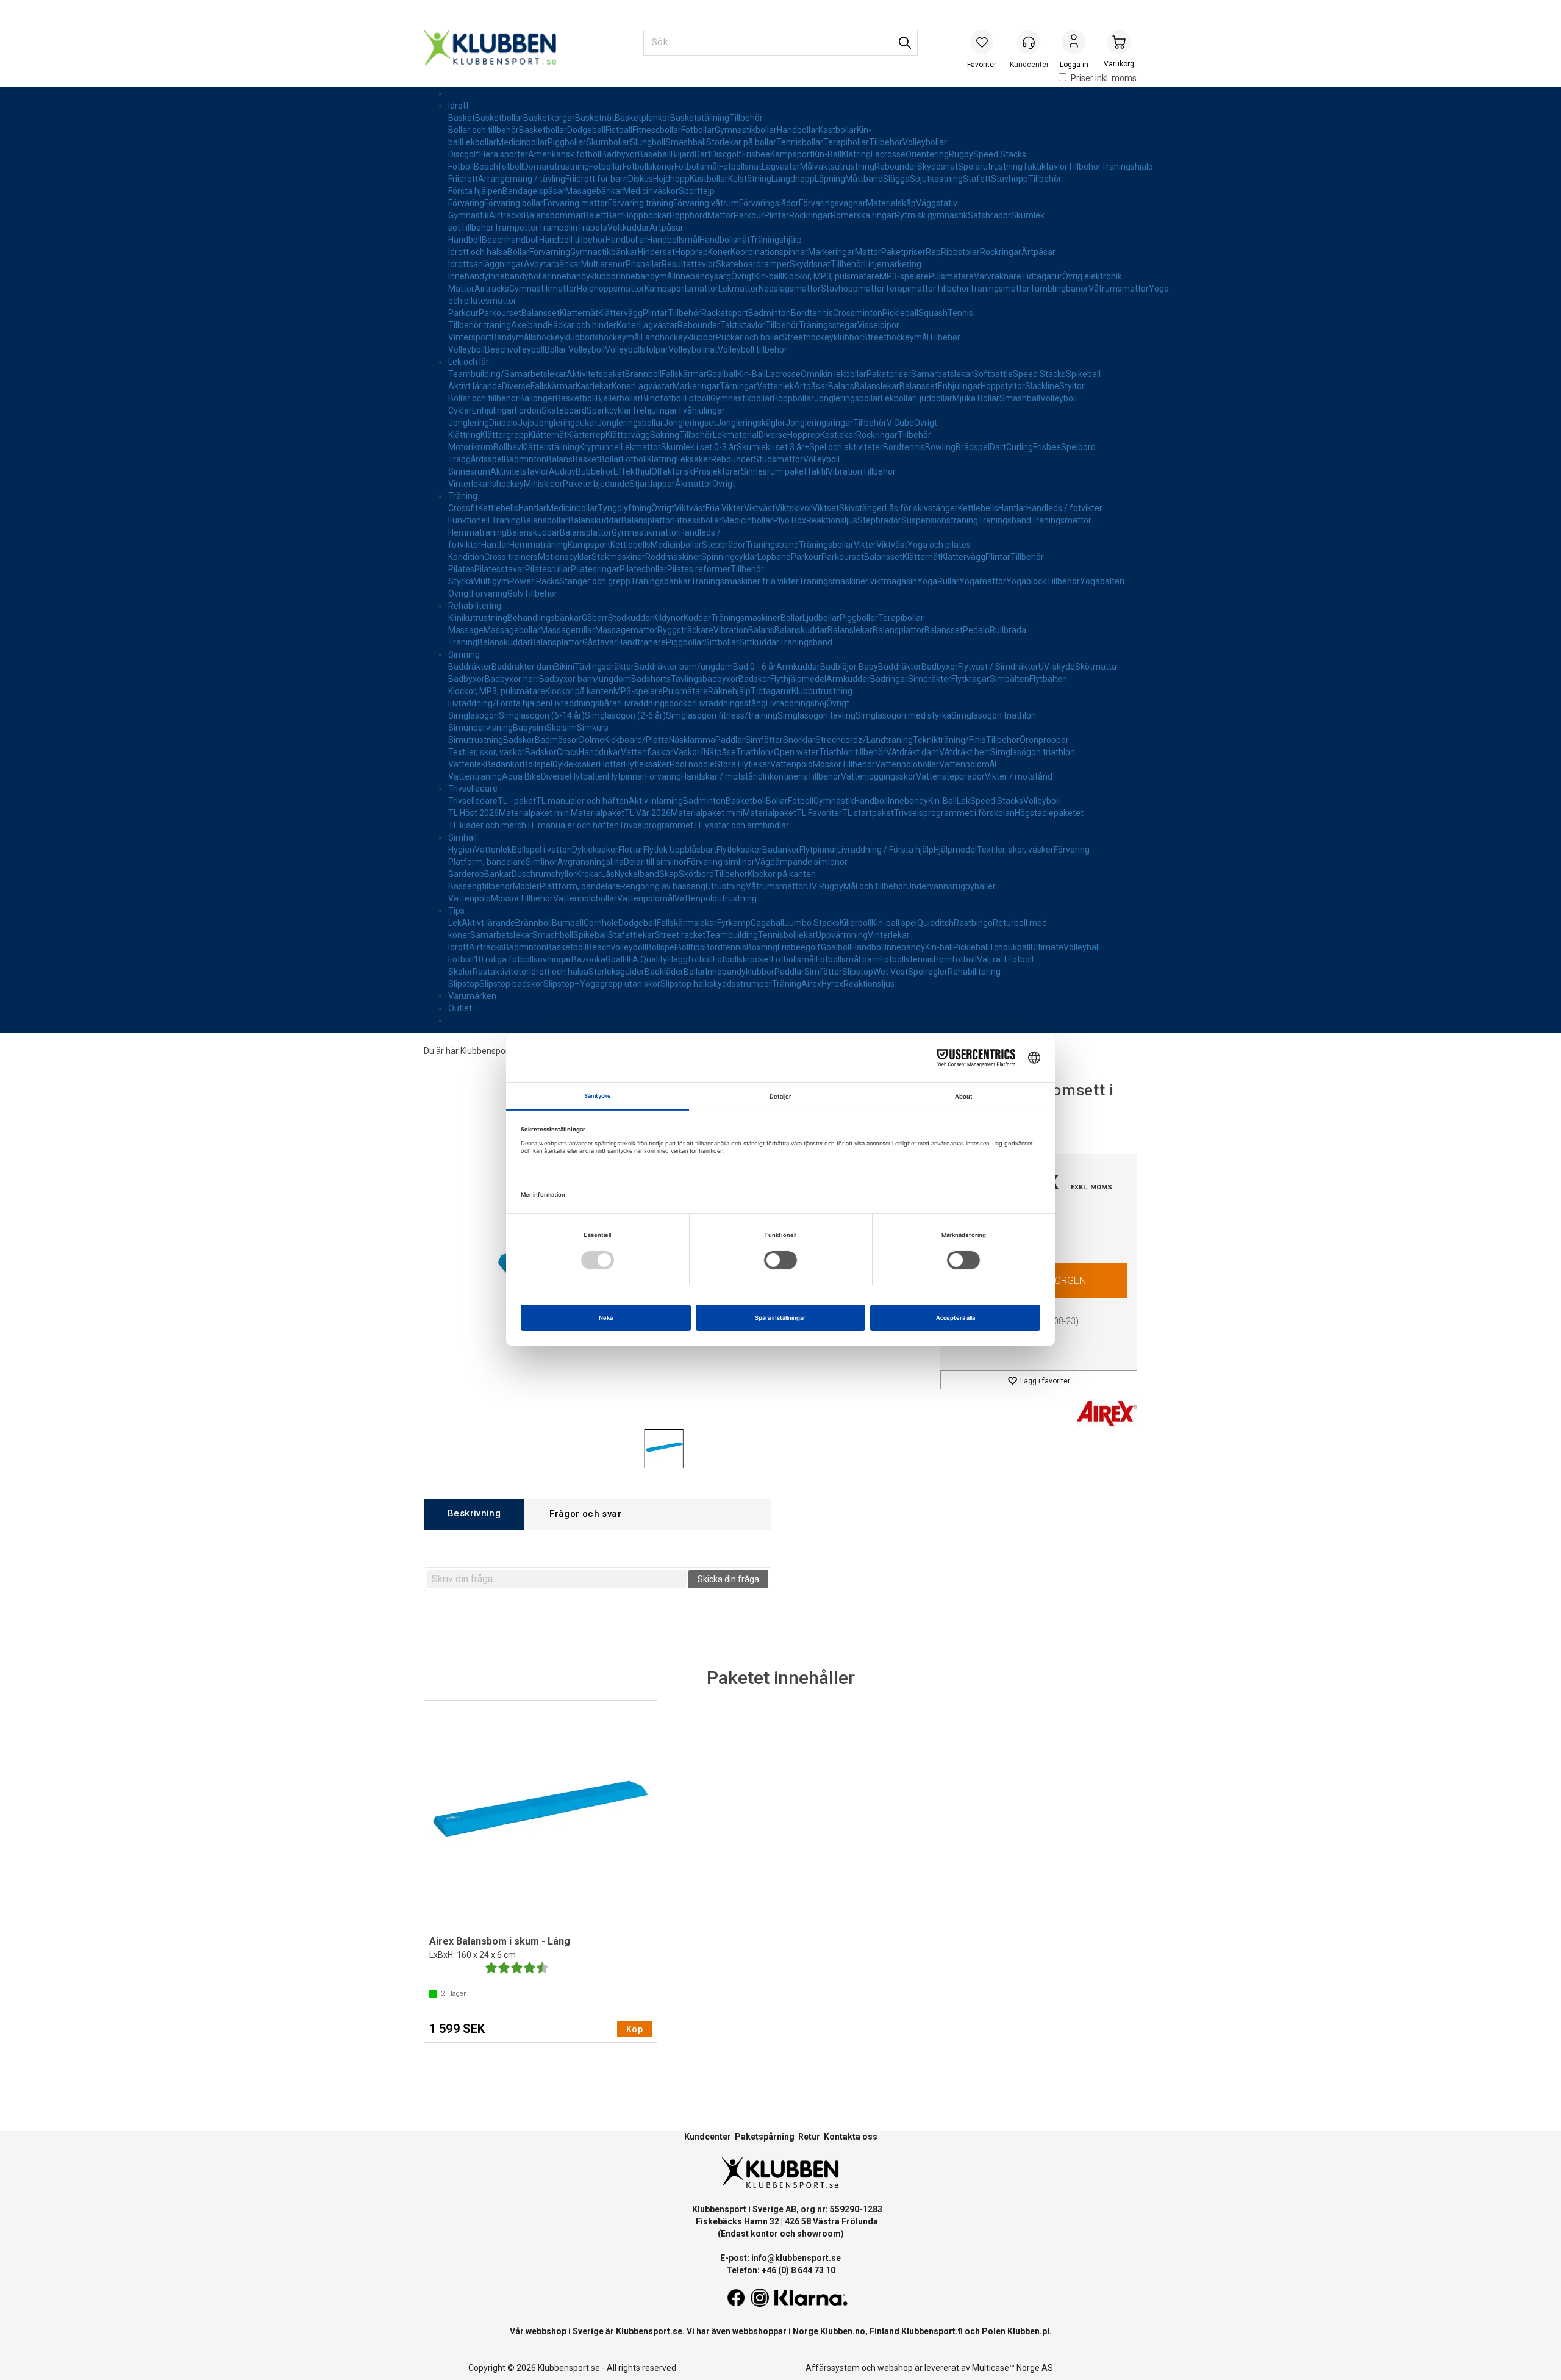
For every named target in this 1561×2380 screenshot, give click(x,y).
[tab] (474, 1514)
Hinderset (656, 252)
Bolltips (690, 947)
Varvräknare (998, 276)
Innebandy (468, 276)
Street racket (680, 935)
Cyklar (460, 410)
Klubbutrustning (822, 691)
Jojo (526, 423)
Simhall (463, 837)
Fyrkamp (734, 923)
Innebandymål (646, 276)
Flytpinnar (626, 776)
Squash (933, 313)
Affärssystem (833, 2368)
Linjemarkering (893, 264)
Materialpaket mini (535, 813)
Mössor (827, 764)
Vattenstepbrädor (950, 776)
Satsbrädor (989, 215)
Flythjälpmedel (798, 679)
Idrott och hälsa (478, 252)
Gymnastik (469, 215)
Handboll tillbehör (572, 240)
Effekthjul (632, 471)
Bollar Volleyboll (575, 349)
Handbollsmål (673, 240)
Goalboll (836, 947)
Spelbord (1078, 447)
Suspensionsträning (940, 520)
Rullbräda (1008, 630)
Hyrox (832, 984)
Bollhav (507, 447)
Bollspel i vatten (542, 850)
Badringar (889, 679)
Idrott (459, 106)
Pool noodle (692, 764)
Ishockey (507, 484)
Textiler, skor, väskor (487, 752)
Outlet (460, 1008)
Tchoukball (1010, 947)
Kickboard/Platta (637, 740)
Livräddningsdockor (658, 703)
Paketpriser (903, 252)
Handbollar (798, 130)
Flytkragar (970, 679)
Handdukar (600, 752)
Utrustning (726, 886)
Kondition (466, 557)
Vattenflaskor (647, 752)
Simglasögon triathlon (994, 715)
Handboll (465, 240)
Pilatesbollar (643, 569)
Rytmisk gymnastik (931, 215)
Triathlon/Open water (777, 752)
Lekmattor (738, 289)
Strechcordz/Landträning (864, 740)
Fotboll (461, 167)
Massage (466, 630)
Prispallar (644, 264)
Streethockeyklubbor (822, 337)
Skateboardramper (753, 264)
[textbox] (557, 1579)
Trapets (592, 228)
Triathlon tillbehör (852, 752)
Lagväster (781, 167)
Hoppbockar (646, 215)
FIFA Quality (645, 959)
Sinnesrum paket (774, 471)
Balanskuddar (595, 520)
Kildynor (668, 618)
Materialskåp (891, 203)
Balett (595, 215)
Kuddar (697, 618)
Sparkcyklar (609, 410)
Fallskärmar (684, 374)
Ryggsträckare (685, 630)
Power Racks (534, 581)
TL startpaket (868, 813)
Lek (963, 801)
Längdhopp (793, 179)
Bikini (564, 667)
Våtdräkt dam (913, 752)
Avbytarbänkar (552, 264)
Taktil (817, 471)
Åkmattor (694, 484)
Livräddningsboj (796, 703)
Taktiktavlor (1045, 167)
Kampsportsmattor (681, 289)
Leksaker (694, 459)
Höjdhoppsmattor (611, 289)
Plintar (777, 215)
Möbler (526, 886)
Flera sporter (504, 154)
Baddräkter (470, 667)
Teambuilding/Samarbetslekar (507, 374)
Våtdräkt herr (965, 752)
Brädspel (973, 447)
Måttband (864, 179)
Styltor (1072, 386)
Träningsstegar (828, 325)
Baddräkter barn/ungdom (684, 667)
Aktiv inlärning (656, 801)
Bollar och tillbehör (484, 130)
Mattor (720, 215)
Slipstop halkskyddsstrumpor (716, 984)
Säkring (665, 435)
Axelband (529, 325)
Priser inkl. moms (1104, 78)
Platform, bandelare (487, 862)
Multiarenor (603, 264)
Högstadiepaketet (1049, 813)
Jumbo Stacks (812, 923)
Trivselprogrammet (656, 825)
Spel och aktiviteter (846, 447)
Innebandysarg (702, 276)
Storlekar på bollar (741, 142)
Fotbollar (698, 130)
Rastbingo (973, 923)
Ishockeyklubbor (562, 337)
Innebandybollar (519, 276)
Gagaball (767, 923)
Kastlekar (594, 386)
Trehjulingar (655, 410)
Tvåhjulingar (701, 410)
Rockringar (810, 215)
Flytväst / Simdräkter (998, 667)
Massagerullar (568, 630)
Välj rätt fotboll (1005, 959)
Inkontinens (785, 776)
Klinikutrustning (478, 618)
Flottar (611, 764)
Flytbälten (1048, 679)
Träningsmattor (1000, 289)
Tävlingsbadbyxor (705, 679)
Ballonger (537, 398)
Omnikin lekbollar (834, 374)
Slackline (1042, 386)
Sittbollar (722, 642)
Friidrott (463, 179)
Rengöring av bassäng (663, 886)
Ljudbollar (934, 398)
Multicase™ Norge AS (1013, 2368)
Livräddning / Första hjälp (885, 850)
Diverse (516, 386)
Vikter (865, 545)
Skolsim (562, 728)
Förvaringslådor (769, 203)
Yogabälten (1102, 581)
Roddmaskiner (673, 557)
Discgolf (464, 154)
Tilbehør (945, 337)
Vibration (845, 471)
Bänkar (498, 874)
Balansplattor (647, 520)
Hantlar (532, 508)
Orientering (927, 154)
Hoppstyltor (1003, 386)
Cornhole (601, 923)
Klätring (856, 154)
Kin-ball (768, 276)
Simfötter (764, 740)
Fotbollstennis (907, 959)
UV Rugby (825, 886)
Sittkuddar (759, 642)
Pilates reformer (699, 569)
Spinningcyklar (729, 557)
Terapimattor (910, 289)
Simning (464, 654)
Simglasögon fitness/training (722, 715)
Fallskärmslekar (687, 923)
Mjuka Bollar (976, 398)
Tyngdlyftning (624, 508)
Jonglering (469, 423)
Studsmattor (778, 459)
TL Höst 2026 (473, 813)
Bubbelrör (595, 471)
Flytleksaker (647, 764)
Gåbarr (595, 618)
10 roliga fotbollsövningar (523, 959)
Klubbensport (486, 1051)
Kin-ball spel (894, 923)
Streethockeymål (895, 337)
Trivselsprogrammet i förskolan (954, 813)
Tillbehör (746, 118)
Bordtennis (812, 313)
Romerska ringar (863, 215)
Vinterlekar (469, 484)
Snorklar (799, 740)
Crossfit (463, 508)
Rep (933, 252)
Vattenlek (775, 386)
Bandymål (511, 337)
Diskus (641, 179)
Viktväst (690, 508)
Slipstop (858, 972)
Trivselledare (473, 789)
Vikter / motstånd (1019, 776)
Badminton (770, 313)
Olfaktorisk (672, 471)
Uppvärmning (842, 935)
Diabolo (503, 423)
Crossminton (858, 313)
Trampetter (516, 228)
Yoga (927, 581)
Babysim (530, 728)
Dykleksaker (576, 764)
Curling (1020, 447)
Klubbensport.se (649, 2331)
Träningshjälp (1127, 167)
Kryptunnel (600, 447)
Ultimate (1047, 947)
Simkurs (593, 728)
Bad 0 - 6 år (755, 667)
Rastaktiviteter (501, 972)
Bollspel (538, 764)
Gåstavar (600, 642)
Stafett (977, 179)
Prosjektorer (717, 471)
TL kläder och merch (487, 825)
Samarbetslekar (942, 374)
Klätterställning (550, 447)
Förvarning (550, 252)
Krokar (589, 874)
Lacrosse (888, 154)
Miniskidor (543, 484)
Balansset (541, 313)
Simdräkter (930, 679)
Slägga (896, 179)
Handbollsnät (725, 240)
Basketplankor (642, 118)
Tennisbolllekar (787, 935)
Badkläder (664, 972)
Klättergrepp (505, 435)
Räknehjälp (729, 691)
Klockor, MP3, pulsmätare (831, 276)
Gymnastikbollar (746, 130)
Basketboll (576, 398)
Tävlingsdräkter (604, 667)
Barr (615, 215)
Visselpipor (878, 325)
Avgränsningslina (591, 862)
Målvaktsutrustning (837, 167)
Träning (463, 496)
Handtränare (641, 642)
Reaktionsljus (832, 520)
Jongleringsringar (819, 423)
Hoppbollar (793, 398)
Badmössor (557, 740)
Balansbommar (554, 215)
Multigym (491, 581)
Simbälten (1009, 679)
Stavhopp (1009, 179)
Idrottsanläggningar (486, 264)
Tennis (960, 313)
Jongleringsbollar (847, 398)
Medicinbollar (522, 142)
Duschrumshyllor (544, 874)
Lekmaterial (736, 435)
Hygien (461, 850)
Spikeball (1083, 374)
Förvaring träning (641, 203)
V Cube (900, 423)
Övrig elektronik (1092, 276)
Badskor (754, 679)
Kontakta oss (851, 2137)
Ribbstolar (960, 252)
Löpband (774, 557)
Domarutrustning (556, 167)
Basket (462, 118)
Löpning (830, 179)
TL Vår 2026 (648, 813)
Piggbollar (567, 142)
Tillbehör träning (480, 325)
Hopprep (691, 252)
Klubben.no (843, 2331)
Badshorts (651, 679)
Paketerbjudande (596, 484)
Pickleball (900, 313)
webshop (895, 2368)
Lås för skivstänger (921, 508)
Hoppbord (688, 215)
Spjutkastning (936, 179)
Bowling (940, 447)
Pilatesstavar (500, 569)
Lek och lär (469, 362)
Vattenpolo (791, 764)
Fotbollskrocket (742, 959)
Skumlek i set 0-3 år (699, 447)
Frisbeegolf (799, 947)
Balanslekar (877, 386)
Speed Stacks (1000, 154)
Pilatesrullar (548, 569)
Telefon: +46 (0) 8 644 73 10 (781, 2270)
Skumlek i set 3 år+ (773, 447)
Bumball (568, 923)
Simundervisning (480, 728)
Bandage (520, 191)
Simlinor (541, 862)
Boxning (762, 947)
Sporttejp (697, 191)
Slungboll (648, 142)
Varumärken (472, 996)
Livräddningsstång (730, 703)
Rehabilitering (475, 606)
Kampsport (791, 154)
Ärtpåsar (666, 228)
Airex (811, 984)
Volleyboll (466, 349)
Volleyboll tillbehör (752, 349)
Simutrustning (476, 740)
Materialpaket (598, 813)
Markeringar (831, 252)
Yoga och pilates (939, 545)
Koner (719, 252)
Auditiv (562, 471)
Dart (703, 154)
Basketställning (700, 118)
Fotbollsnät (740, 167)
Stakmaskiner (618, 557)
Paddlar (730, 740)
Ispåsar (551, 191)
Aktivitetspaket (596, 374)
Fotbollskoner (648, 167)
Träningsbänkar (661, 581)
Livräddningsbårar (585, 703)
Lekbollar (479, 142)
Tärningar (738, 386)
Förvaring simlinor (721, 862)
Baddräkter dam (523, 667)
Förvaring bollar (514, 203)
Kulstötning (750, 179)
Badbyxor (620, 154)
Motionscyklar (565, 557)
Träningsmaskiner (746, 618)
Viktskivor (794, 508)
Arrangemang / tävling (522, 179)
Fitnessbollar (657, 130)
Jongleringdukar (566, 423)
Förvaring (466, 203)
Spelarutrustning (990, 167)
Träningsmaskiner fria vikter (745, 581)
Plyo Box (790, 520)
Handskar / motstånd (722, 776)
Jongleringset (690, 423)
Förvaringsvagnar (832, 203)
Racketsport (725, 313)
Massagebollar (512, 630)
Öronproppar (1044, 740)
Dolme (592, 740)
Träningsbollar (826, 545)
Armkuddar (798, 667)
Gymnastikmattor (543, 289)
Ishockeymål (617, 337)
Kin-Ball (827, 154)
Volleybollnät (693, 349)
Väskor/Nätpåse (705, 752)
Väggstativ (937, 203)
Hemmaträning (477, 532)
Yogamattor (983, 581)
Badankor (504, 764)
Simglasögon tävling (816, 715)
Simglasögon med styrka (903, 715)
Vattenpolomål (968, 764)
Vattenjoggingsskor (878, 776)
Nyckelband (637, 874)
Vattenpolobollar (907, 764)
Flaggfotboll (690, 959)
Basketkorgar (549, 118)
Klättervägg (620, 313)
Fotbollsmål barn (848, 959)
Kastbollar (838, 130)
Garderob (466, 874)
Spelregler (928, 972)
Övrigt (743, 276)
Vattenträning (475, 776)
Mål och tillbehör (875, 886)
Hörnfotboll (955, 959)
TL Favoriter (819, 813)
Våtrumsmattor (1119, 289)
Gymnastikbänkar (604, 252)
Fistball (619, 130)
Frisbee (756, 154)
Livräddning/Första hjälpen (499, 703)
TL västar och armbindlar (741, 825)
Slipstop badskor (511, 984)
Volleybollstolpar (637, 349)
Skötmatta (1096, 667)
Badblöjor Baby (849, 667)
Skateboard (564, 410)
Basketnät (595, 118)
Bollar (518, 252)
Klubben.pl (1028, 2331)
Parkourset (500, 313)
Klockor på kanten (579, 691)
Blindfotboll (663, 398)
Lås (608, 874)
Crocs (568, 752)
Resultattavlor (689, 264)
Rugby (961, 154)
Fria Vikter (725, 508)
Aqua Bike (521, 776)
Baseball (654, 154)
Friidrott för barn (597, 179)
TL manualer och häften (582, 801)
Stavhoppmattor (853, 289)
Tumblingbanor (1059, 289)
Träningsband (1005, 520)
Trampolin (558, 228)
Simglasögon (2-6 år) (625, 715)
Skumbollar (608, 142)
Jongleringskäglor (751, 423)
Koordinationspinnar (769, 252)
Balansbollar (545, 520)
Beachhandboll (510, 240)
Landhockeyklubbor (678, 337)
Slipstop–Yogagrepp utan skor (602, 984)
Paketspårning (765, 2137)
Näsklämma (692, 740)
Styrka (461, 581)
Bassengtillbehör (480, 886)
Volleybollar (925, 142)
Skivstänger (862, 508)
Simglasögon (473, 715)
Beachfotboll (498, 167)
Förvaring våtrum (706, 203)
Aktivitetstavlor (520, 471)
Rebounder (896, 167)
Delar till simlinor (655, 862)
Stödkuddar (630, 618)
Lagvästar (658, 325)
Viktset (826, 508)
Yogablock (1026, 581)
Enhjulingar (959, 386)
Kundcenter (708, 2137)
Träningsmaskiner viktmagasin (858, 581)
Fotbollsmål (697, 167)
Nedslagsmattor (790, 289)
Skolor (460, 972)
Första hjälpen (475, 191)
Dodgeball (586, 130)
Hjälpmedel (955, 850)
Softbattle (993, 374)
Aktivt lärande (475, 386)
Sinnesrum (469, 471)
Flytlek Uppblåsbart (680, 850)
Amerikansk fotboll (565, 154)
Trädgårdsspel (476, 459)
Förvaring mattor (576, 203)
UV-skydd (1057, 667)
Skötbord (696, 874)
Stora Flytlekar (742, 764)
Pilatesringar (595, 569)
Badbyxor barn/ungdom (585, 679)
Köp (634, 2029)
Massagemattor (626, 630)
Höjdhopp (671, 179)
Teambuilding (732, 935)
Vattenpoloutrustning (716, 898)
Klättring (464, 435)
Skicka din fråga (728, 1579)
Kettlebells (498, 508)
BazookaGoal (597, 959)
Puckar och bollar (749, 337)
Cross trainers (511, 557)
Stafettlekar (631, 935)
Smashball (686, 142)
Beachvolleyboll (515, 349)
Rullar (948, 581)
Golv (516, 593)
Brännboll (643, 374)
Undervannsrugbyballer (951, 886)
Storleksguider (616, 972)
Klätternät (579, 313)
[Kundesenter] (1029, 42)
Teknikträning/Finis (949, 740)
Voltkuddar (628, 228)
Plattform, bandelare (580, 886)
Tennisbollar (800, 142)
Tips (456, 911)
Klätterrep (586, 435)
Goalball (722, 374)
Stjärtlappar (652, 484)
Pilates (461, 569)
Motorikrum (471, 447)
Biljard (683, 154)
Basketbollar (499, 118)
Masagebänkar (594, 191)
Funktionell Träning (484, 520)
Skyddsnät (938, 167)
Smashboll (553, 935)
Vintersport (470, 337)
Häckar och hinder (582, 325)
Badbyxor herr (512, 679)
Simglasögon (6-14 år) (542, 715)
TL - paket (517, 801)
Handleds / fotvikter (1064, 508)
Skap (669, 874)
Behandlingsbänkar (545, 618)
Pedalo (976, 630)
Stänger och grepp (595, 581)
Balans (841, 386)
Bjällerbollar (618, 398)
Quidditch (935, 923)
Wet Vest (891, 972)
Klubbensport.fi (932, 2331)
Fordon (528, 410)
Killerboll (856, 923)
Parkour (749, 215)
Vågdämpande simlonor (801, 862)
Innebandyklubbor (584, 276)
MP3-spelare (904, 276)
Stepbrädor (879, 520)
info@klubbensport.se (796, 2258)
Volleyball (1082, 947)
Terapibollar (846, 142)
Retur (809, 2137)
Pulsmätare (951, 276)
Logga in (1074, 43)
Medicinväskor (651, 191)
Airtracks (506, 215)
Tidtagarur (1042, 276)
